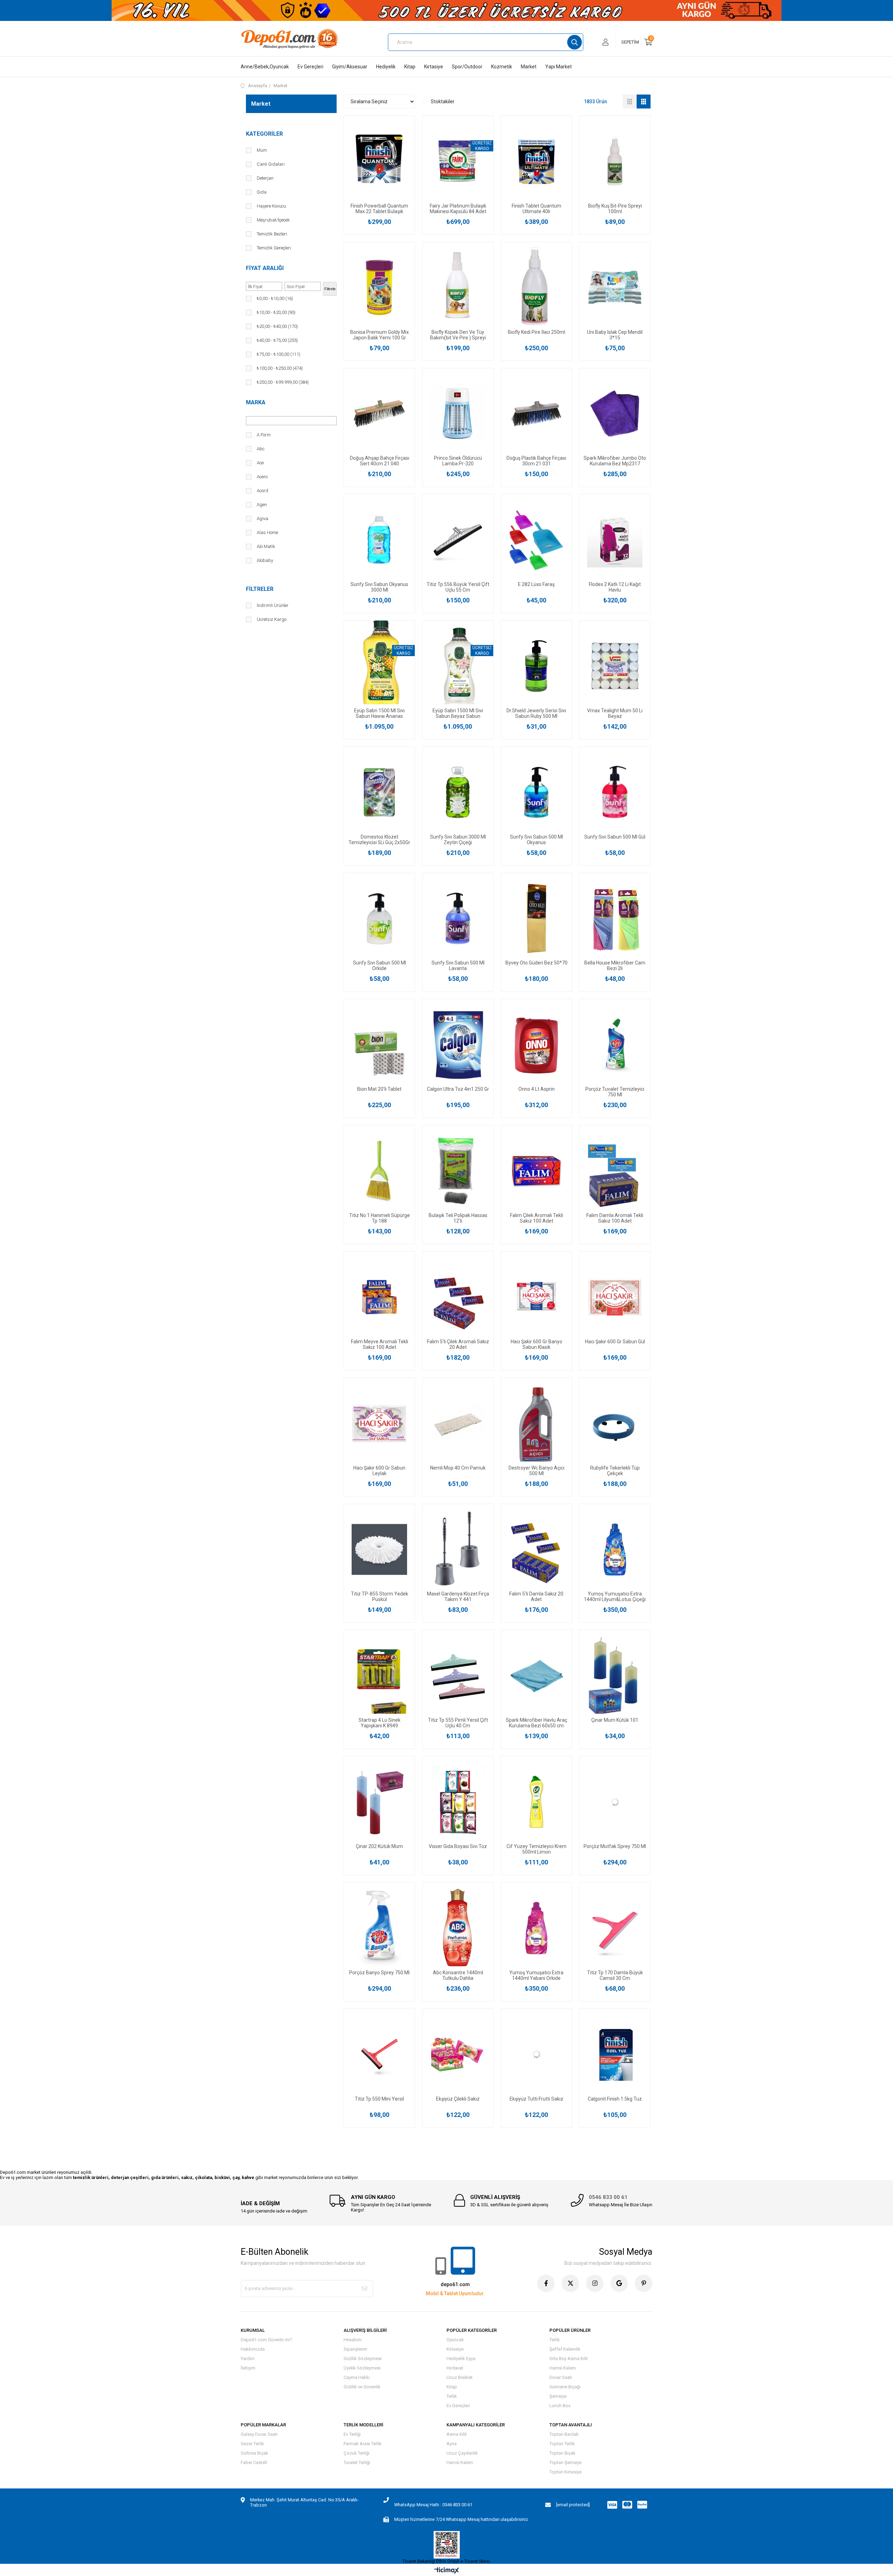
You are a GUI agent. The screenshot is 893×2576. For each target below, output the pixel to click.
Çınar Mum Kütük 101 (615, 1720)
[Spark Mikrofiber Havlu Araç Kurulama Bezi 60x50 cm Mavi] (536, 1676)
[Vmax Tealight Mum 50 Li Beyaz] (615, 666)
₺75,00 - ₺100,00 (279, 354)
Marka (256, 402)
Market (529, 67)
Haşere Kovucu (271, 206)
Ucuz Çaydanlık (462, 2453)
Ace (260, 463)
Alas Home (267, 532)
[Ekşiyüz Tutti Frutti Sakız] (536, 2054)
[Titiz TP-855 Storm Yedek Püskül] (379, 1550)
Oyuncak (455, 2340)
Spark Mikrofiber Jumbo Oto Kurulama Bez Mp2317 (615, 461)
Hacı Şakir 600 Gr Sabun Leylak (379, 1471)
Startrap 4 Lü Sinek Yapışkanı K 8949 (380, 1723)
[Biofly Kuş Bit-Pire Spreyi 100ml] (615, 161)
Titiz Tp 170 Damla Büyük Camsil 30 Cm (615, 1975)
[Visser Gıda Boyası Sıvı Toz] (458, 1802)
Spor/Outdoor (467, 67)
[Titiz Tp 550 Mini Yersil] (379, 2054)
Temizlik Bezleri (272, 234)
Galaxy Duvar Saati (259, 2434)
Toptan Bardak (564, 2434)
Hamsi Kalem (563, 2368)
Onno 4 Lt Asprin (536, 1089)
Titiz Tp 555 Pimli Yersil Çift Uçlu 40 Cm (458, 1723)
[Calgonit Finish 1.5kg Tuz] (615, 2054)
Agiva (262, 519)
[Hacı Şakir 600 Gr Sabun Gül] (615, 1297)
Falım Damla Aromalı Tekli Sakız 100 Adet (615, 1218)
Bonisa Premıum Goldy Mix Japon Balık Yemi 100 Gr (380, 335)
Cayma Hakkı (357, 2377)
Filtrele (330, 289)
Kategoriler (264, 134)
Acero (262, 477)
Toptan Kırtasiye (565, 2472)
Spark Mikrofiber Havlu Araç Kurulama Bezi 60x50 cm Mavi (536, 1723)
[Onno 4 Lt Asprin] (536, 1045)
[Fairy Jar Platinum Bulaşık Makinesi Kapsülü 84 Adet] (458, 161)
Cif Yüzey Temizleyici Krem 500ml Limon (536, 1849)
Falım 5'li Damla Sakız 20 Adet (536, 1597)
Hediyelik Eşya (461, 2359)
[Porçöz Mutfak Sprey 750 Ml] (615, 1802)
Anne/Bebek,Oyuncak (265, 67)
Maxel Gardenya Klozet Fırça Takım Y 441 (458, 1597)
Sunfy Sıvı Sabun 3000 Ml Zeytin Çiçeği (458, 840)
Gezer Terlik (252, 2444)
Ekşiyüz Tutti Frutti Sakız (536, 2099)
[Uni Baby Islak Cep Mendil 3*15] (615, 288)
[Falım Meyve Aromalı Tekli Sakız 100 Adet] (379, 1297)
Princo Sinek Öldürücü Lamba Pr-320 (458, 461)
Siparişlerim (355, 2349)
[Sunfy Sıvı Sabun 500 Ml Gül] (615, 792)
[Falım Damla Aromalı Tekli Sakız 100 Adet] (615, 1171)
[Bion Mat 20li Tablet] (379, 1045)
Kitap (410, 67)
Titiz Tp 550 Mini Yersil (379, 2099)
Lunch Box (560, 2406)
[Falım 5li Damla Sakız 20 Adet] (536, 1550)
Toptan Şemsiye (565, 2462)
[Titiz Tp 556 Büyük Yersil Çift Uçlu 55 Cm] (458, 540)
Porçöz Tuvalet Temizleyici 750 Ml (615, 1092)
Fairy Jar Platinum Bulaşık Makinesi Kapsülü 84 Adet (458, 209)
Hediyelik (386, 67)
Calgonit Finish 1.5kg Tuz (615, 2099)
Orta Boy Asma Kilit (569, 2359)
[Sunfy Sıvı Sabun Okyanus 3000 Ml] (379, 540)
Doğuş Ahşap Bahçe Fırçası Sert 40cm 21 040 (380, 461)
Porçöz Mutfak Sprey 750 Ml (615, 1846)
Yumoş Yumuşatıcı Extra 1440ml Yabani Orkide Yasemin (536, 1975)
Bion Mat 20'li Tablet (379, 1089)
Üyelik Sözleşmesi (362, 2368)
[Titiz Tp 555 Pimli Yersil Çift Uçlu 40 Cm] (458, 1676)
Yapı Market (558, 67)
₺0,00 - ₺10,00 (275, 298)
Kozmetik (502, 67)
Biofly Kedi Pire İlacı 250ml (536, 332)
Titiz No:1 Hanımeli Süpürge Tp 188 (380, 1218)
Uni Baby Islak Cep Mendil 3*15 (615, 335)
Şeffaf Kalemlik (565, 2349)
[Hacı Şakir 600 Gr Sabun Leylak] (379, 1423)
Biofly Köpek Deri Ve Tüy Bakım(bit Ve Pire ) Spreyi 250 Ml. (458, 335)
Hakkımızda (253, 2349)
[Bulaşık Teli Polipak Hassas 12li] (458, 1171)
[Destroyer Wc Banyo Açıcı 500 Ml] (536, 1423)
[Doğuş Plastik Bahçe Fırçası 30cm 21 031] (536, 414)
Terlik (452, 2396)
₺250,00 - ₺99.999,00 (283, 382)
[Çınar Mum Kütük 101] (615, 1676)
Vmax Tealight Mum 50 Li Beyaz (615, 713)
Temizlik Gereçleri (274, 248)
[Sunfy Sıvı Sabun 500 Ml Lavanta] (458, 919)
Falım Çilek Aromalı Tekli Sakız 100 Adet (536, 1218)
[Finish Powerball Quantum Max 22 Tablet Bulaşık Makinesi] (379, 161)
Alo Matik (266, 546)
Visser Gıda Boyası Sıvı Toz (458, 1846)
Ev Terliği (352, 2434)
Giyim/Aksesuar (350, 67)
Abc (261, 449)
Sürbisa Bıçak (254, 2453)
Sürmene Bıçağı (565, 2387)
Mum (262, 150)
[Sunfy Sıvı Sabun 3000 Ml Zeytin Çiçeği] (458, 792)
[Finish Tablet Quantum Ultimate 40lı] (536, 161)
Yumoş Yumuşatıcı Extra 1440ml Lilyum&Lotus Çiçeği (615, 1597)
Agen (262, 505)
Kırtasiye (434, 67)
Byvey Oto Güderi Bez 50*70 (536, 963)
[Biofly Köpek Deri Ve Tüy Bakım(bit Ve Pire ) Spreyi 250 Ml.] (458, 288)
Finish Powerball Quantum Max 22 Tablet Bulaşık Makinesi (379, 209)
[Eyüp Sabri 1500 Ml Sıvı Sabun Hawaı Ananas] (379, 666)
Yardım (248, 2359)
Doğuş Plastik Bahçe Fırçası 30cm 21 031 (536, 461)
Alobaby (265, 560)
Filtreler (260, 589)
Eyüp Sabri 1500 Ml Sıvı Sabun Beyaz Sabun (458, 713)
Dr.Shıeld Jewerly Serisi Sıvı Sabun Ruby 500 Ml (536, 713)
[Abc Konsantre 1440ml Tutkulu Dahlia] (458, 1928)
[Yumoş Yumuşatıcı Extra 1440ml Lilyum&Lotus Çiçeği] (615, 1550)
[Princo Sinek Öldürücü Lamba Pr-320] (458, 414)
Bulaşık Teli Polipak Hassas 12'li (458, 1218)
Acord (262, 491)
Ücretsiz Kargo (272, 619)
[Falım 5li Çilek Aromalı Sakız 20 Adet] (458, 1297)
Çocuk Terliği (357, 2453)
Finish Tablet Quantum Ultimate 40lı (536, 209)
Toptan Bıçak (562, 2453)
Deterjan (265, 178)
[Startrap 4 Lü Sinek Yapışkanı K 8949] (379, 1676)
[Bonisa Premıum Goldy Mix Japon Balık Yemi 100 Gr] (379, 288)
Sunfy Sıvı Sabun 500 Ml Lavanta (458, 966)
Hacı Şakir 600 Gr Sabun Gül (615, 1342)
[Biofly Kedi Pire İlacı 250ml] (536, 288)
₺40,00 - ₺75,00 (277, 340)
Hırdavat (455, 2368)
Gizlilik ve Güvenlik (362, 2387)
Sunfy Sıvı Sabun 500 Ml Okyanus (536, 840)
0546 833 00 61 (608, 2197)
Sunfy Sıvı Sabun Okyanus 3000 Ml (379, 587)
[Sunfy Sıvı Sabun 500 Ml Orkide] (379, 919)
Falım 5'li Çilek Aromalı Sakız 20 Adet (458, 1344)
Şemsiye (558, 2396)
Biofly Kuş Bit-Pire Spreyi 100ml (615, 209)
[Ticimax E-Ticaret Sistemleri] (447, 2571)
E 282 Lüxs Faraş (536, 584)
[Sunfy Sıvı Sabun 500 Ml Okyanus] (536, 792)
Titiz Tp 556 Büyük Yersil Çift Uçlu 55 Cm (458, 587)
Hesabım (353, 2340)
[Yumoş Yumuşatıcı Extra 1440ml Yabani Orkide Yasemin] (536, 1928)
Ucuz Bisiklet (460, 2377)
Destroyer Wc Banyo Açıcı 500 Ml (536, 1471)
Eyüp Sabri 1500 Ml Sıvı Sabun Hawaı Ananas (379, 713)
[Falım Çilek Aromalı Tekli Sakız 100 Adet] (536, 1171)
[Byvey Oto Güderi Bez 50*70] (536, 919)
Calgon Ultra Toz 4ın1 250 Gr (458, 1089)
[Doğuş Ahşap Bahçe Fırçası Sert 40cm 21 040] (379, 414)
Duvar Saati (561, 2377)
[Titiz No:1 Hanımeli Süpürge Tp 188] (379, 1171)
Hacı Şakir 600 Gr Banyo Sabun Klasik (536, 1344)
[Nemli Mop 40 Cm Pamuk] (458, 1423)
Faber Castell (254, 2462)
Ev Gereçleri (310, 67)
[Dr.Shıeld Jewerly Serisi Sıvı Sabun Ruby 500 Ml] (536, 666)
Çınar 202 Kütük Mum (379, 1846)
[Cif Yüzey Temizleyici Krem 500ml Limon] (536, 1802)
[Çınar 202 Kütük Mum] (379, 1802)
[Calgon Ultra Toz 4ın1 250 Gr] (458, 1045)
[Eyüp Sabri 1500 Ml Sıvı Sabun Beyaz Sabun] (458, 666)
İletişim (248, 2368)
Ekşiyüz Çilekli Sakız (458, 2099)
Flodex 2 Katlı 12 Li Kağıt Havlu (615, 587)
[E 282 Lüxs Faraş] (536, 540)
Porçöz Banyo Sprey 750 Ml (379, 1973)
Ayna (452, 2444)
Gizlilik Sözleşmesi (363, 2359)
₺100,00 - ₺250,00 (280, 368)
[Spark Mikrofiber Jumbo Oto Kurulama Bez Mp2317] (615, 414)
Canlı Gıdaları (271, 164)
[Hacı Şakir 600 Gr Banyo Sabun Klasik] (536, 1297)
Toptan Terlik (562, 2444)
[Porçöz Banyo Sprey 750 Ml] (379, 1928)
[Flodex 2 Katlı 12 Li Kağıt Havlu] (615, 540)
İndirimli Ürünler (273, 605)
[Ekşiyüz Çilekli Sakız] (458, 2054)
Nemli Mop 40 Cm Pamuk (458, 1468)
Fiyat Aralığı (265, 268)
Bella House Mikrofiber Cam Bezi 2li (615, 966)
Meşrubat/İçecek (273, 220)
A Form (264, 435)
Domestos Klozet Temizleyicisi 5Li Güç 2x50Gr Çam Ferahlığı (379, 840)
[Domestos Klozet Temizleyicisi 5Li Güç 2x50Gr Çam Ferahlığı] (379, 792)
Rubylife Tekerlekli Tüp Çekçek (615, 1471)
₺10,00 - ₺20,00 (276, 312)
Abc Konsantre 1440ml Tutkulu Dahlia (458, 1975)
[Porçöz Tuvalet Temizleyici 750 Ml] (615, 1045)
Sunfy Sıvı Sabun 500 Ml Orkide (380, 966)
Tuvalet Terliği (357, 2462)
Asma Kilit (457, 2434)
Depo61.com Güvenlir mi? (267, 2340)
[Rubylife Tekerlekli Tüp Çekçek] (615, 1423)
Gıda (262, 192)
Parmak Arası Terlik (363, 2444)
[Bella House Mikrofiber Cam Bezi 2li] (615, 919)
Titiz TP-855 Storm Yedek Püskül (380, 1597)
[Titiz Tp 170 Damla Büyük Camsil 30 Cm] (615, 1928)
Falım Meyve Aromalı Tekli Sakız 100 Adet (380, 1344)
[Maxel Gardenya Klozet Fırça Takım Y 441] (458, 1550)
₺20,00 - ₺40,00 (277, 326)
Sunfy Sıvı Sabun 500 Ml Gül (615, 837)
